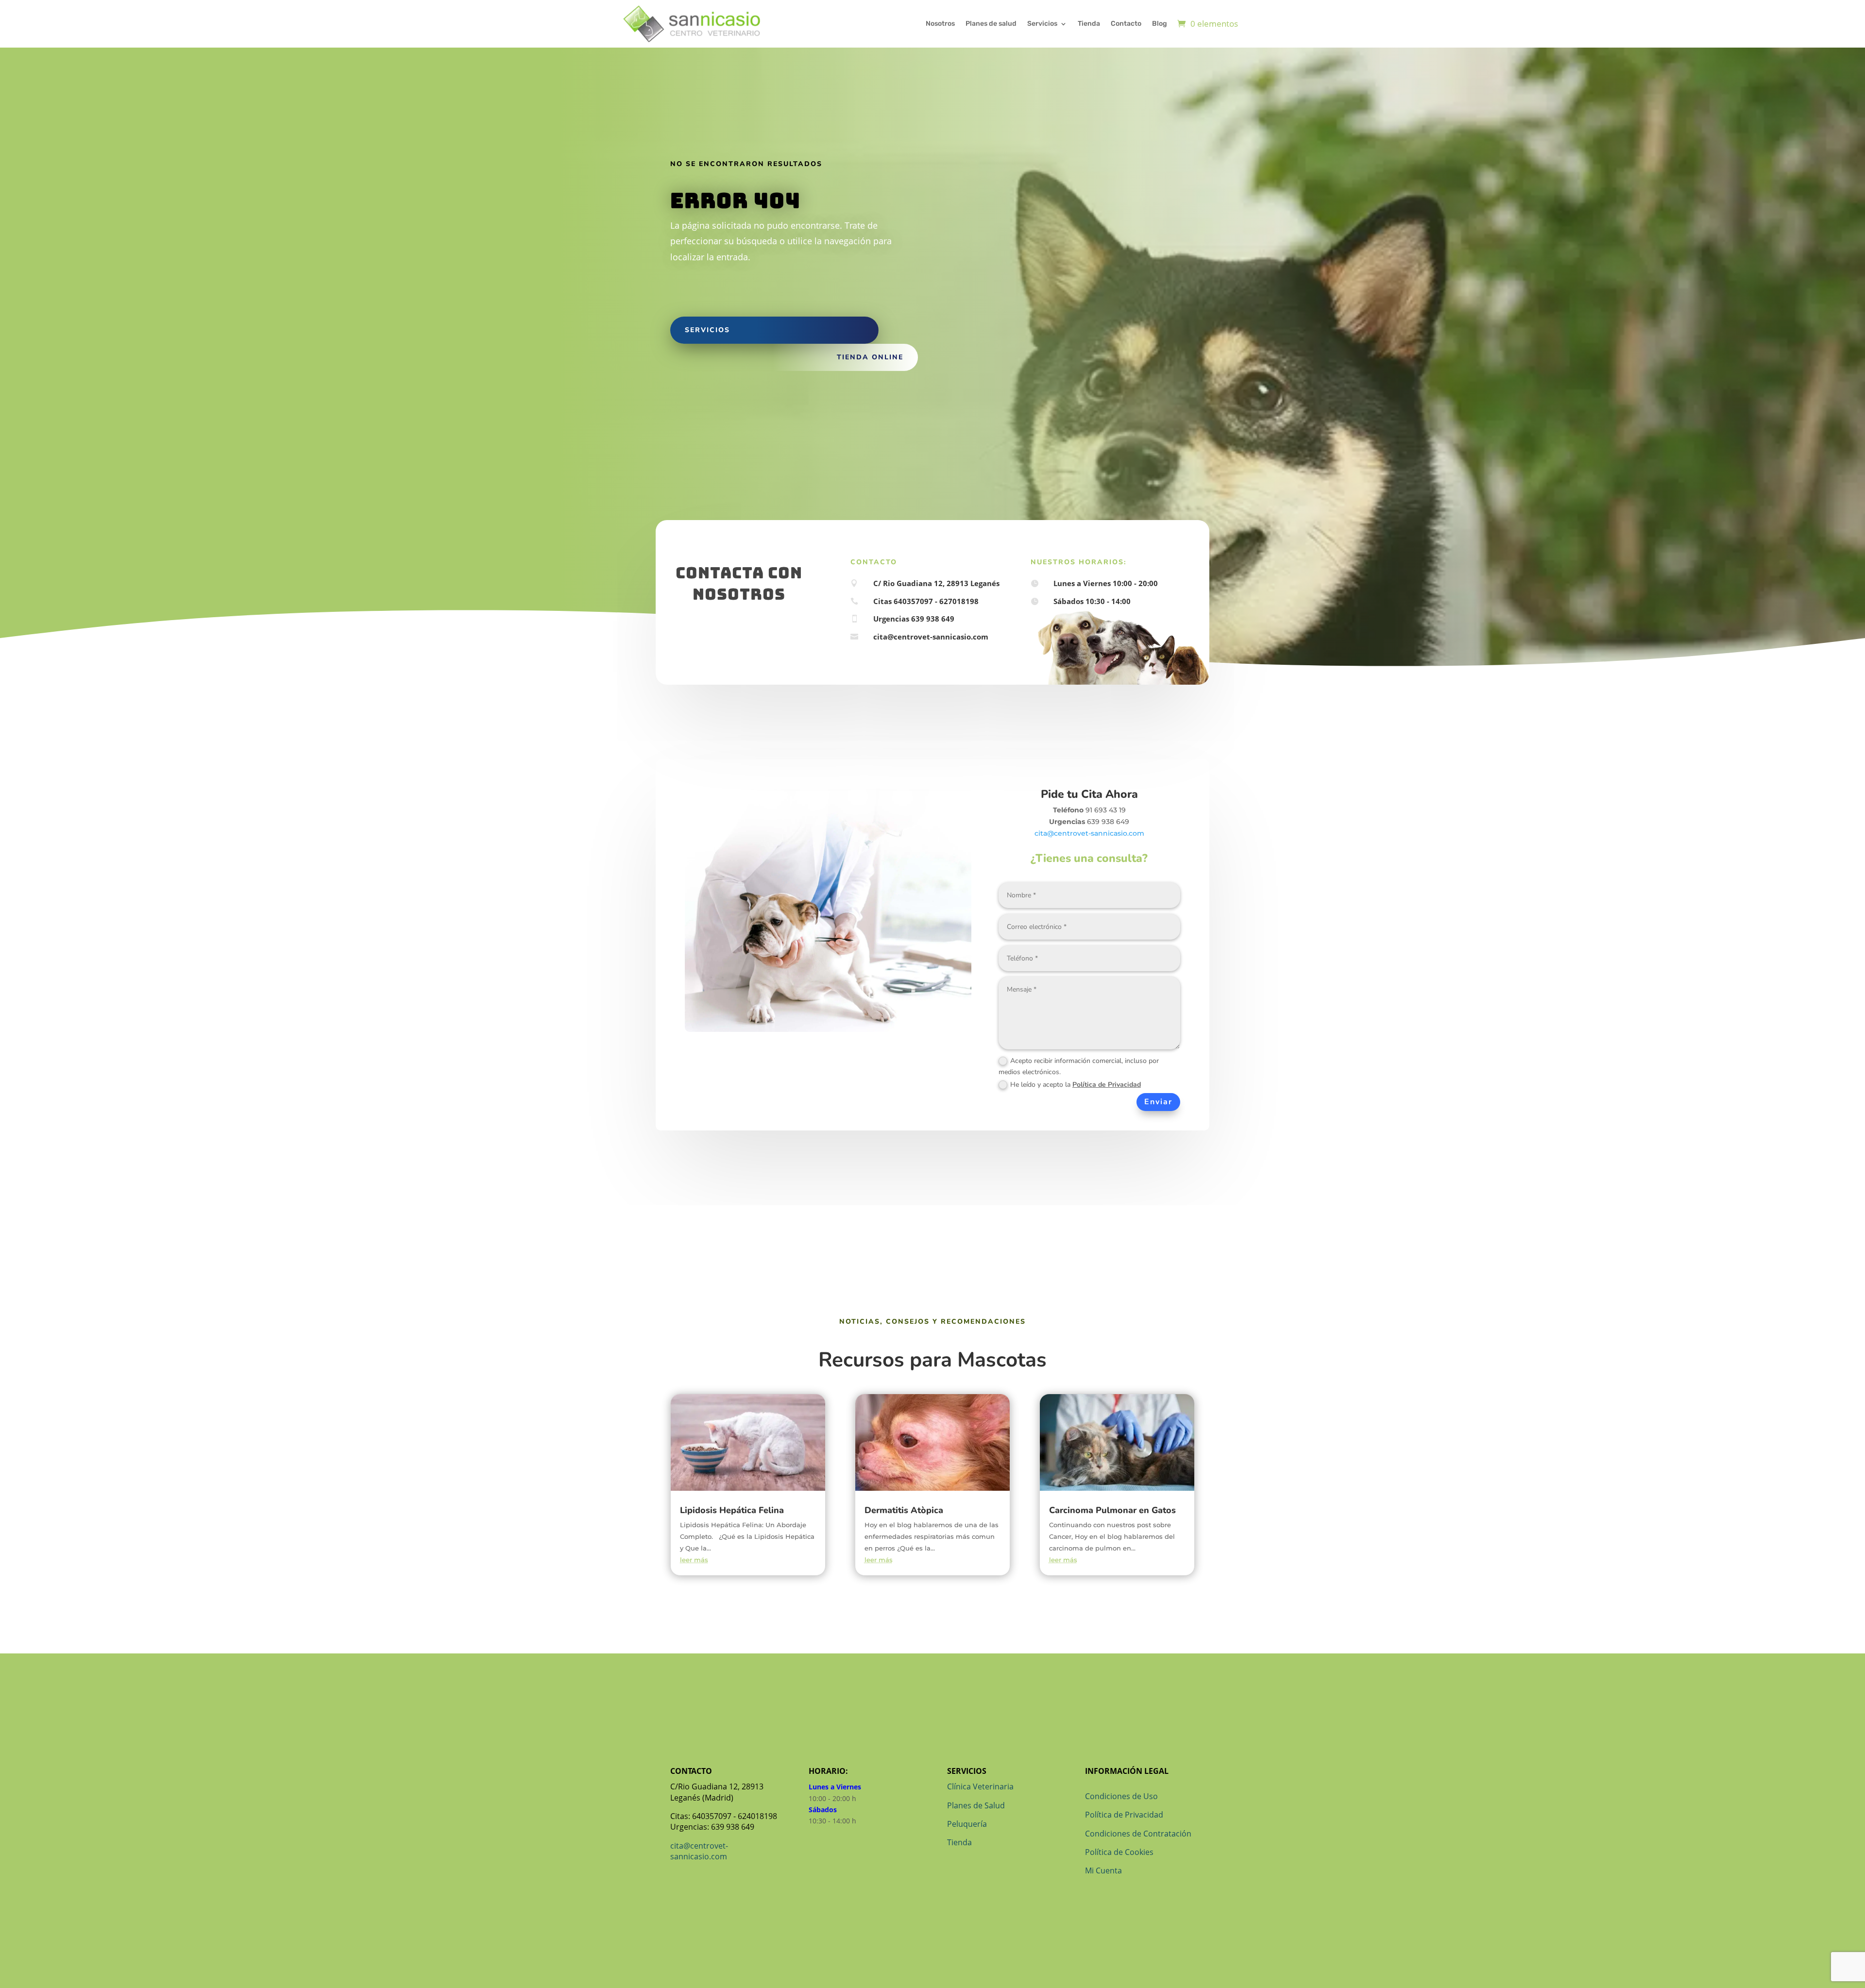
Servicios (1042, 24)
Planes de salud (991, 24)
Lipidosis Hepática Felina (732, 1510)
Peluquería (967, 1824)
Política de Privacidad (1107, 1085)
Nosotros (940, 24)
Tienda (1089, 24)
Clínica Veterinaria (980, 1786)
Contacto (1126, 24)
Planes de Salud (976, 1805)
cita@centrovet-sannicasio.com (1089, 833)
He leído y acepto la (1076, 1085)
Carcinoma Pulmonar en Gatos (1112, 1510)
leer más (694, 1560)
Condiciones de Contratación (1138, 1834)
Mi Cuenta (1103, 1870)
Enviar (1158, 1102)
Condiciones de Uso (1121, 1796)
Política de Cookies (1119, 1852)
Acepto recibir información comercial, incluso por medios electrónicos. (1079, 1067)
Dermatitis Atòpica (904, 1510)
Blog (1160, 24)
